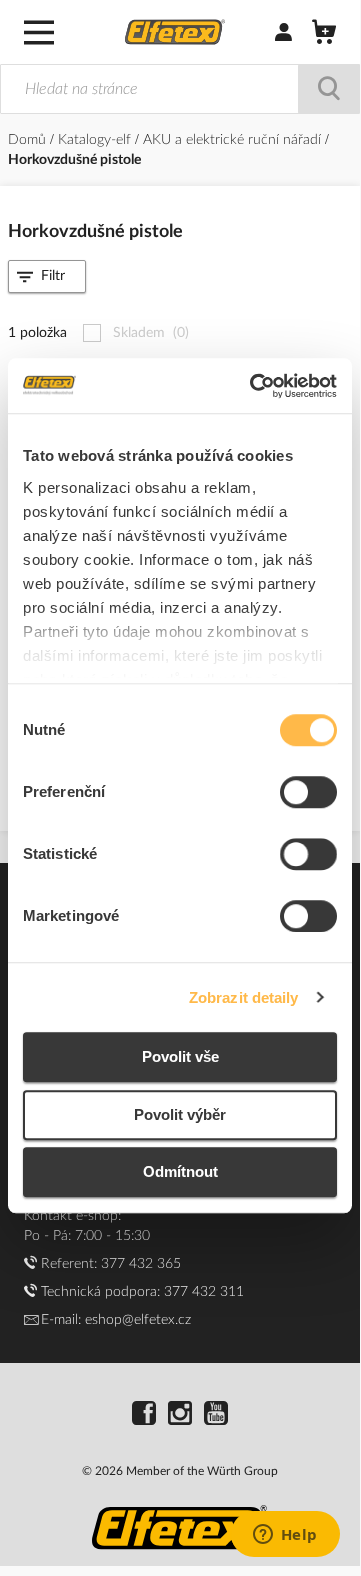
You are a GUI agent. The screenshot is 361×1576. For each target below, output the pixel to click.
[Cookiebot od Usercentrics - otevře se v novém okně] (254, 386)
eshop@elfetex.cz (138, 1320)
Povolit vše (180, 1056)
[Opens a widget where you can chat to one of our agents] (285, 1536)
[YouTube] (216, 1416)
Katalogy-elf (96, 140)
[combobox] (180, 89)
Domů (29, 140)
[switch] (308, 794)
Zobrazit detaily (244, 997)
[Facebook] (144, 1416)
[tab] (47, 276)
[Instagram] (180, 1416)
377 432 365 (141, 1264)
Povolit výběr (180, 1114)
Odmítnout (180, 1171)
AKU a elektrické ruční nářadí (234, 140)
